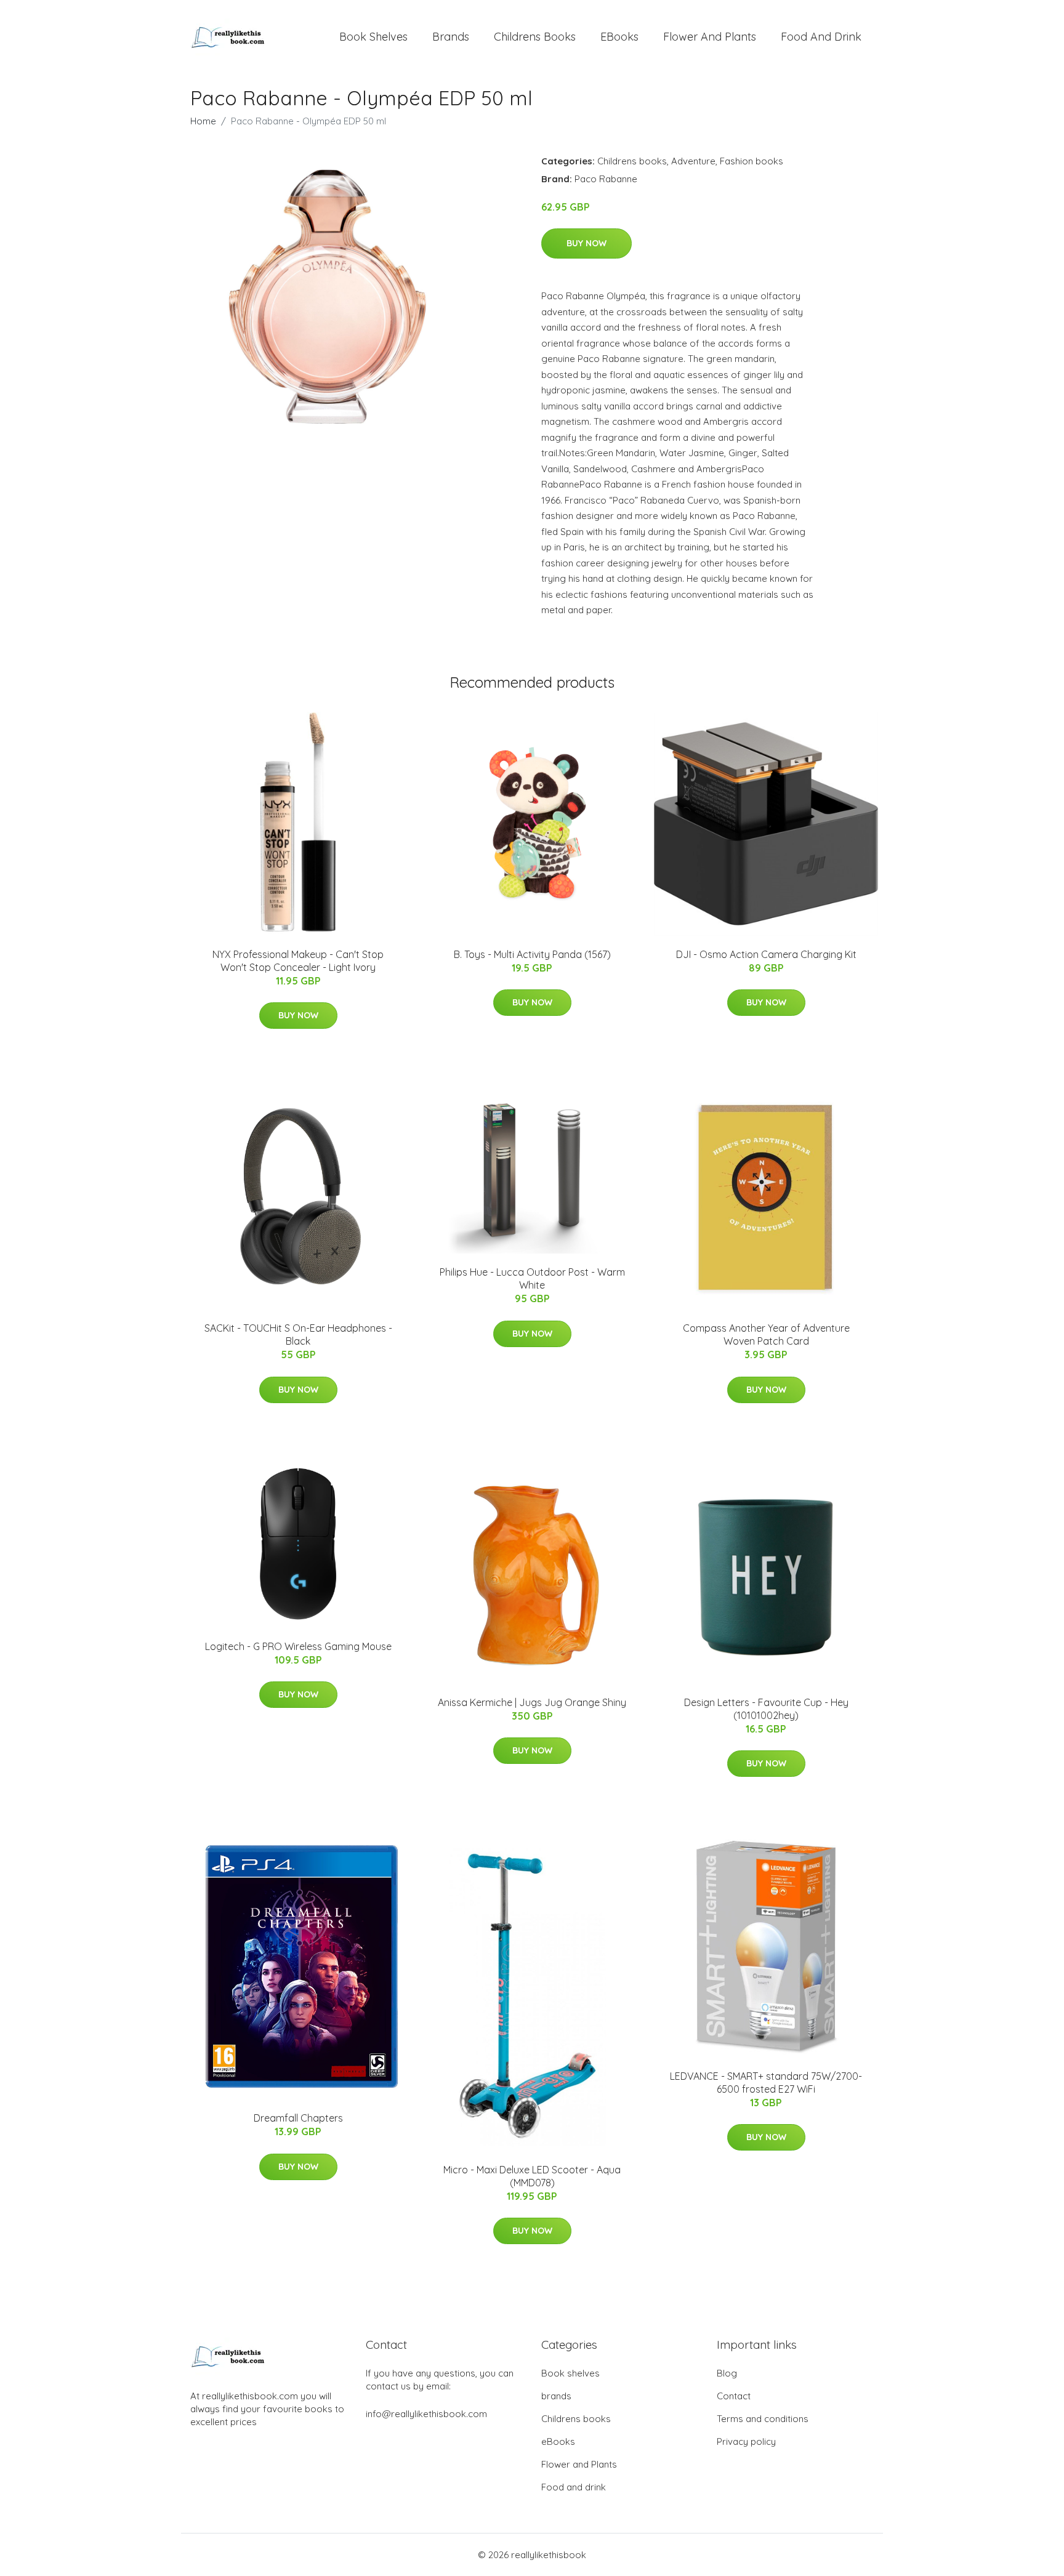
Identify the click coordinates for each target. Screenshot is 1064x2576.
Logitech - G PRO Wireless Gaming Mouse (298, 1646)
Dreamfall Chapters (298, 2118)
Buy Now (586, 243)
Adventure (693, 161)
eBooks (619, 37)
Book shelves (373, 37)
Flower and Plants (710, 37)
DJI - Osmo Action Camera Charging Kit (766, 954)
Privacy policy (746, 2441)
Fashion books (752, 161)
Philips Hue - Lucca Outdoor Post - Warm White (532, 1278)
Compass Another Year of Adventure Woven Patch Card (766, 1334)
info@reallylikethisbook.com (426, 2414)
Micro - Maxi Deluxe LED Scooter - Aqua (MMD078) (532, 2176)
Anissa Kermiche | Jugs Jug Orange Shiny (532, 1702)
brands (451, 37)
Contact (734, 2396)
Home (203, 121)
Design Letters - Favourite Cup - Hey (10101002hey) (766, 1709)
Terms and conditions (763, 2419)
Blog (727, 2373)
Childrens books (535, 37)
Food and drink (821, 37)
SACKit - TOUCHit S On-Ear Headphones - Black (298, 1334)
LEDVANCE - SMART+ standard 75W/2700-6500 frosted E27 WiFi (766, 2083)
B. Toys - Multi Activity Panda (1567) (532, 954)
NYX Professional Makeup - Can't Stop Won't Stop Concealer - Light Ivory (298, 961)
